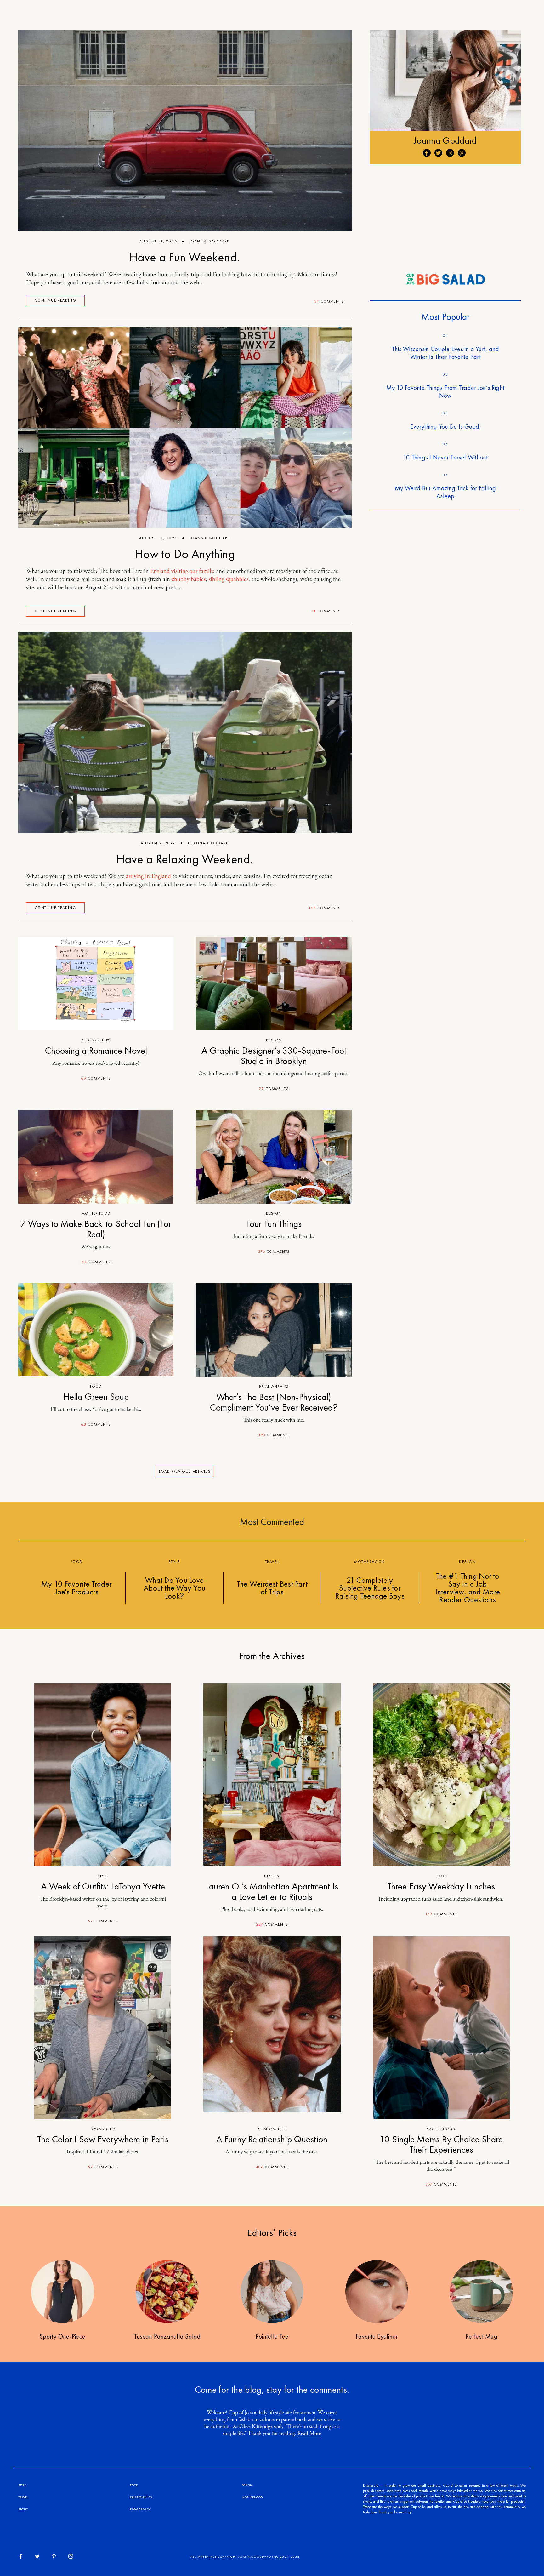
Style (103, 1876)
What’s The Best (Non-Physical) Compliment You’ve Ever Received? (274, 1402)
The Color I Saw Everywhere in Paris (103, 2139)
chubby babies (189, 579)
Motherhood (96, 1213)
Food (96, 1386)
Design (274, 1040)
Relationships (96, 1040)
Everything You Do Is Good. (445, 426)
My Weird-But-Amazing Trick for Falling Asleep (445, 492)
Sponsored (103, 2129)
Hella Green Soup (96, 1397)
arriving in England (148, 876)
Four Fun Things (274, 1224)
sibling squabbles (229, 579)
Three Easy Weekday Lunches (441, 1886)
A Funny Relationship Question (272, 2139)
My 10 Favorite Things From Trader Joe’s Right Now (445, 392)
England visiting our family (182, 571)
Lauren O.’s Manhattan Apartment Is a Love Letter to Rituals (272, 1892)
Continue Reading (55, 300)
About (23, 2509)
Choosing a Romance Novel (96, 1051)
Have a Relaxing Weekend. (185, 859)
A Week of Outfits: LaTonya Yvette (103, 1886)
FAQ (133, 2509)
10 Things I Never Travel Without (445, 457)
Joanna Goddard (210, 241)
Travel (23, 2497)
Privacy (144, 2509)
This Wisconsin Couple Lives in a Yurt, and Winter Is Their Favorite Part (445, 353)
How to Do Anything (185, 554)
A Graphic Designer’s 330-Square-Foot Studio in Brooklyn (274, 1056)
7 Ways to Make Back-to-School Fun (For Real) (96, 1229)
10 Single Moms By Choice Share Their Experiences (441, 2144)
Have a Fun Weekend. (185, 257)
